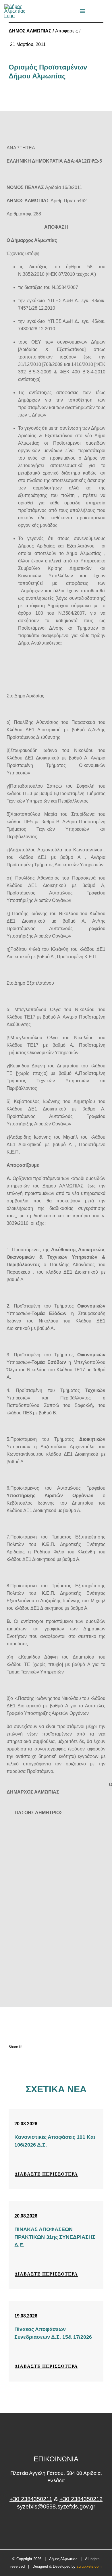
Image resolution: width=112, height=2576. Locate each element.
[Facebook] (45, 2047)
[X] (62, 2047)
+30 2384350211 (31, 2499)
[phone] (106, 11)
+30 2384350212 (81, 2499)
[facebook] (56, 2528)
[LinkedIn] (79, 2047)
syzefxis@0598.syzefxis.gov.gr (56, 2506)
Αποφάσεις (66, 31)
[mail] (96, 11)
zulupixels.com (89, 2566)
